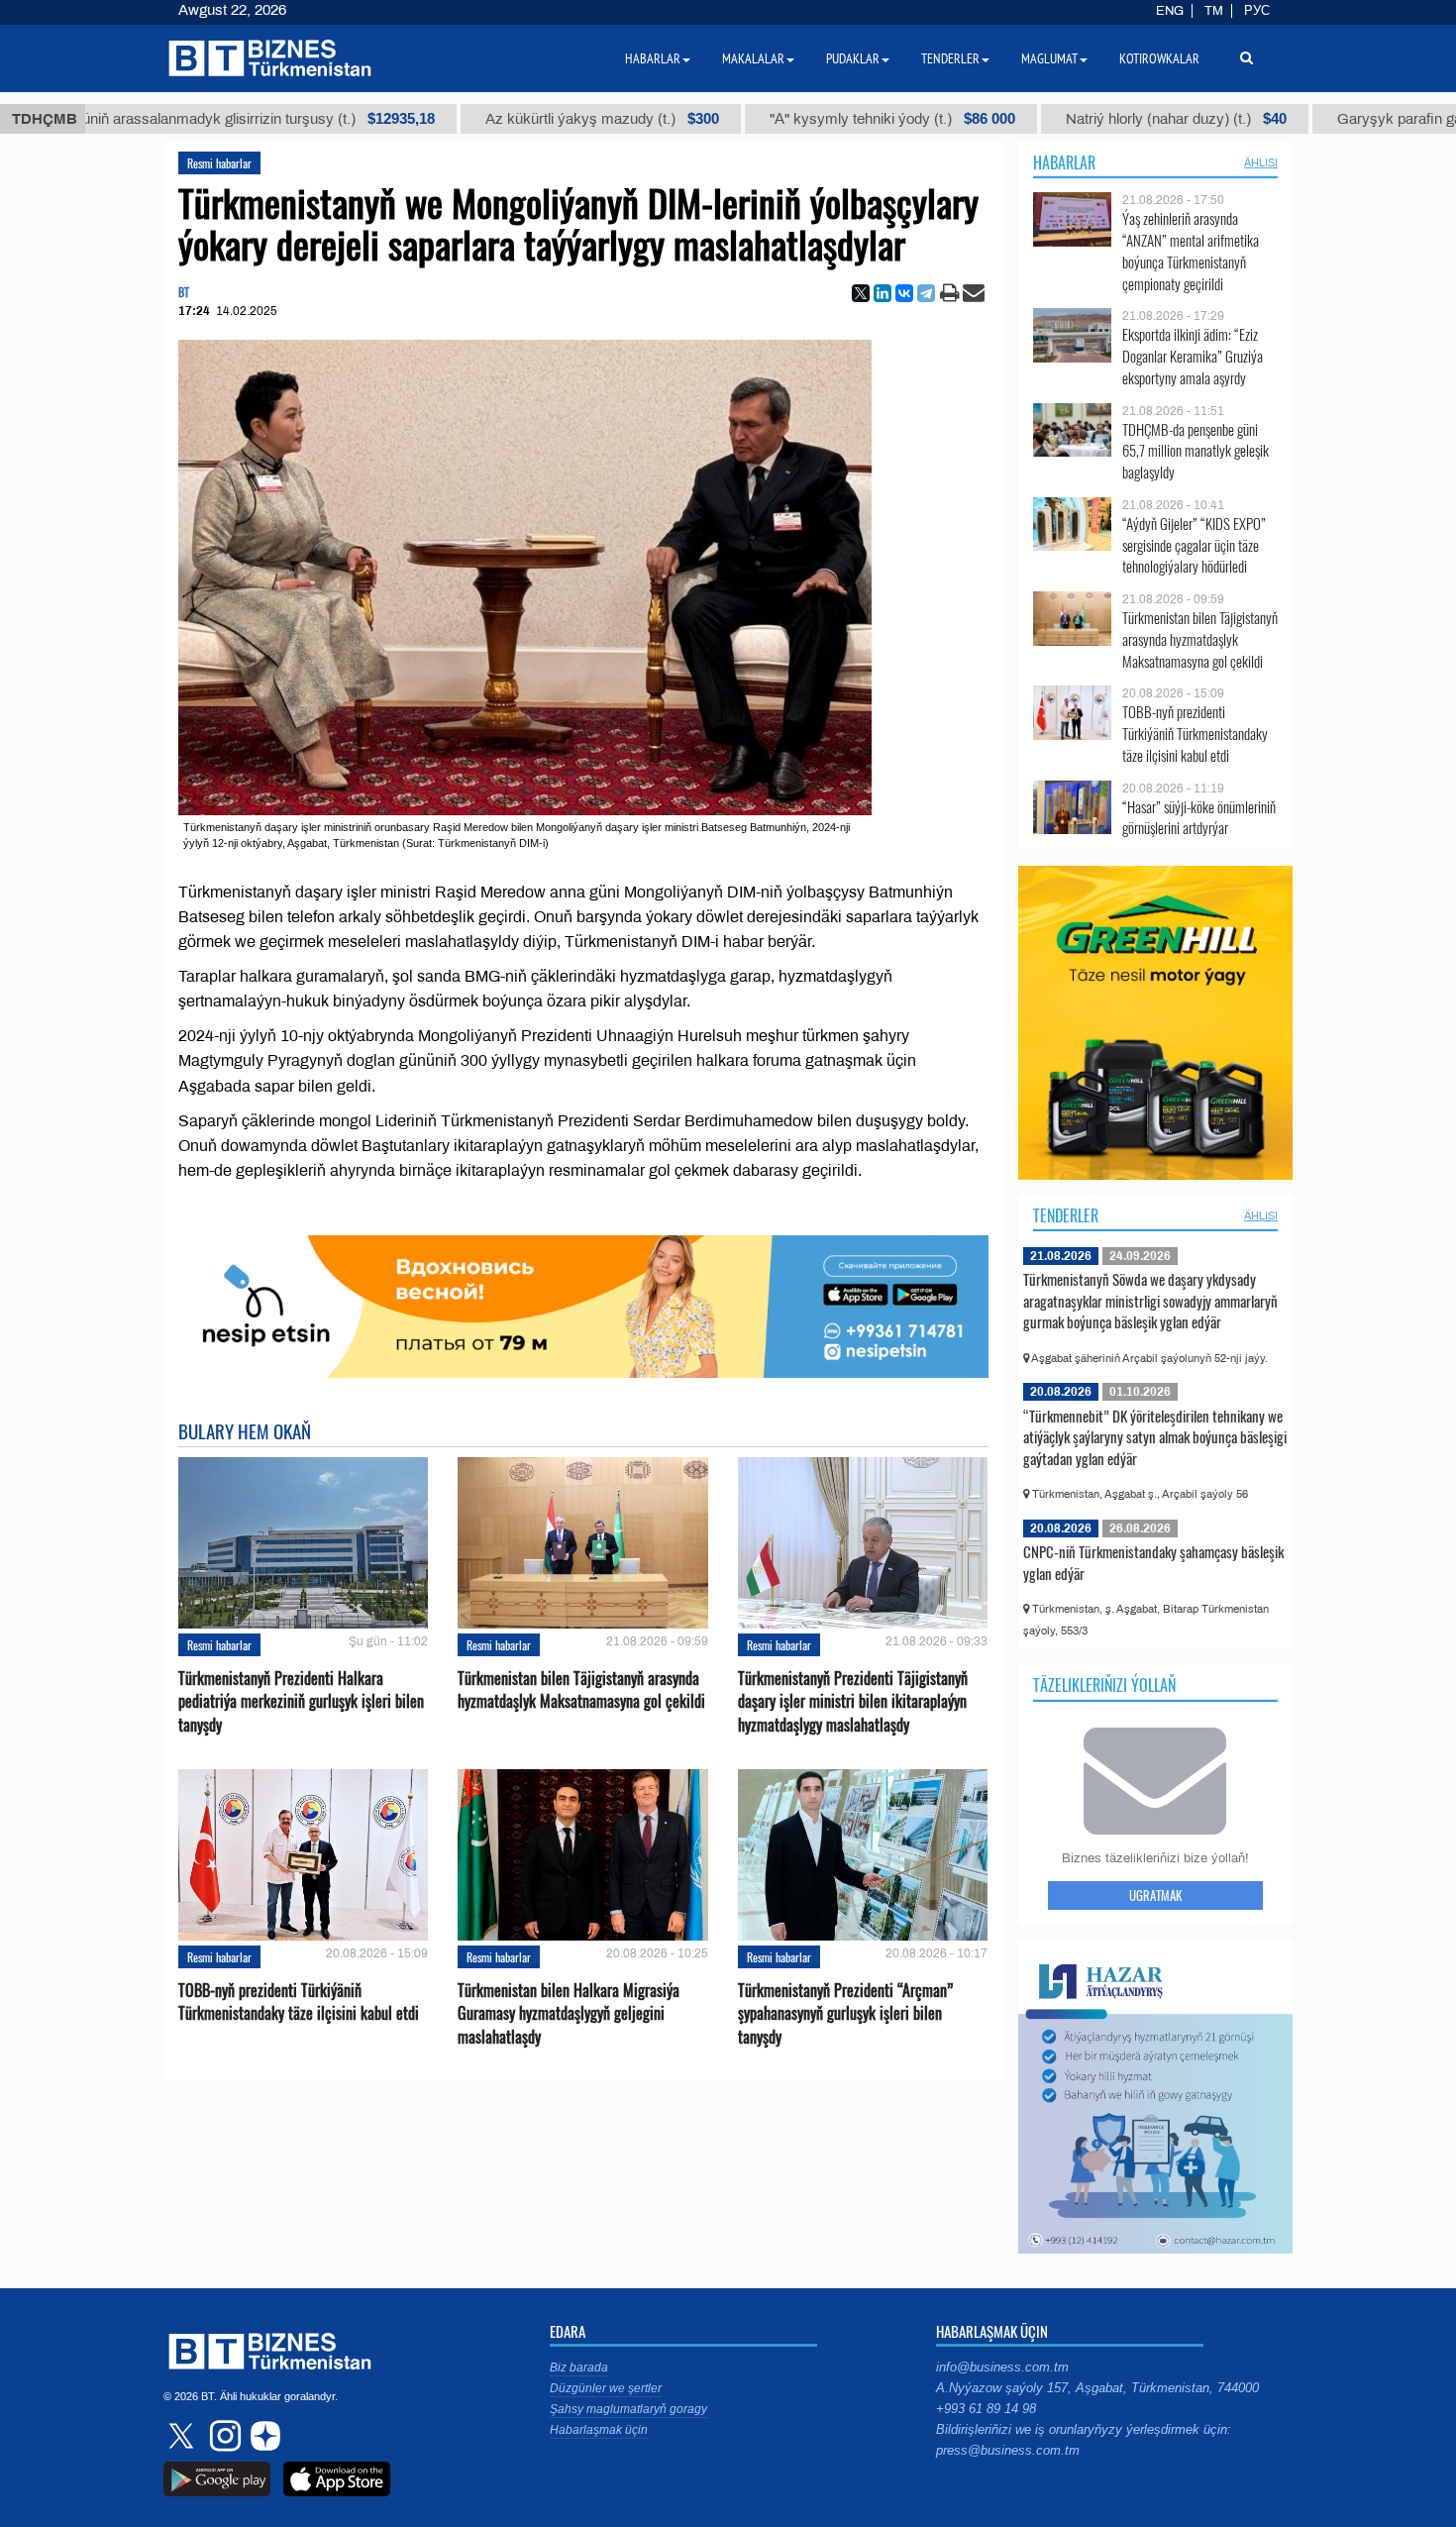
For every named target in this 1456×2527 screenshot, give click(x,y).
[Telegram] (926, 293)
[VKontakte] (904, 293)
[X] (861, 293)
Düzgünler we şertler (606, 2388)
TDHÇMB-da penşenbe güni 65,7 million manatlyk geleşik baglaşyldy (1196, 451)
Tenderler (1066, 1215)
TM (1214, 11)
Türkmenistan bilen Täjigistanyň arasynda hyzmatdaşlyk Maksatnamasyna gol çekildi (581, 1690)
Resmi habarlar (219, 163)
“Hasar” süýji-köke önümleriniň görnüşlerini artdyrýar (1199, 818)
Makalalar (753, 58)
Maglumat (1049, 58)
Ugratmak (1155, 1895)
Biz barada (579, 2368)
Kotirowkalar (1159, 58)
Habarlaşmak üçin (599, 2430)
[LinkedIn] (883, 293)
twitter (183, 2436)
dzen (262, 2436)
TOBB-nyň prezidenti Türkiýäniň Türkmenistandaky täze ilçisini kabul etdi (299, 2002)
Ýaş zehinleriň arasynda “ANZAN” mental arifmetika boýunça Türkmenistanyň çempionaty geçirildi (1191, 251)
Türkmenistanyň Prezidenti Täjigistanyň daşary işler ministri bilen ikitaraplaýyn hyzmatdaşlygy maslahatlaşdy (853, 1701)
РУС (1257, 11)
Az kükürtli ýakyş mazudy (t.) (533, 119)
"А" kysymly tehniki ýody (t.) (823, 119)
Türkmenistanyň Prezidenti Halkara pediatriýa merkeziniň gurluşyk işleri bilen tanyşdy (301, 1701)
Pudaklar (853, 58)
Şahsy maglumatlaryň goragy (628, 2409)
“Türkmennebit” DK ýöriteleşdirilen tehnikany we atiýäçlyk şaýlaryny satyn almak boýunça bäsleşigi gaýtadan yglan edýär (1155, 1437)
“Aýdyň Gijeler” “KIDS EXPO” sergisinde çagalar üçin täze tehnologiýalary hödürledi (1194, 545)
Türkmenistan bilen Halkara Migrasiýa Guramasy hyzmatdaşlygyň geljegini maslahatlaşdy (569, 2013)
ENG (1170, 11)
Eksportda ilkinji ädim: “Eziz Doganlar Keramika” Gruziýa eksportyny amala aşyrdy (1193, 356)
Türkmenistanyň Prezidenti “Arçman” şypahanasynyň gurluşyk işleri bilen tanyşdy (845, 2013)
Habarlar (1064, 162)
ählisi (1261, 162)
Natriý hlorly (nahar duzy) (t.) (1107, 119)
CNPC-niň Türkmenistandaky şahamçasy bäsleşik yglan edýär (1153, 1562)
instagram (223, 2436)
